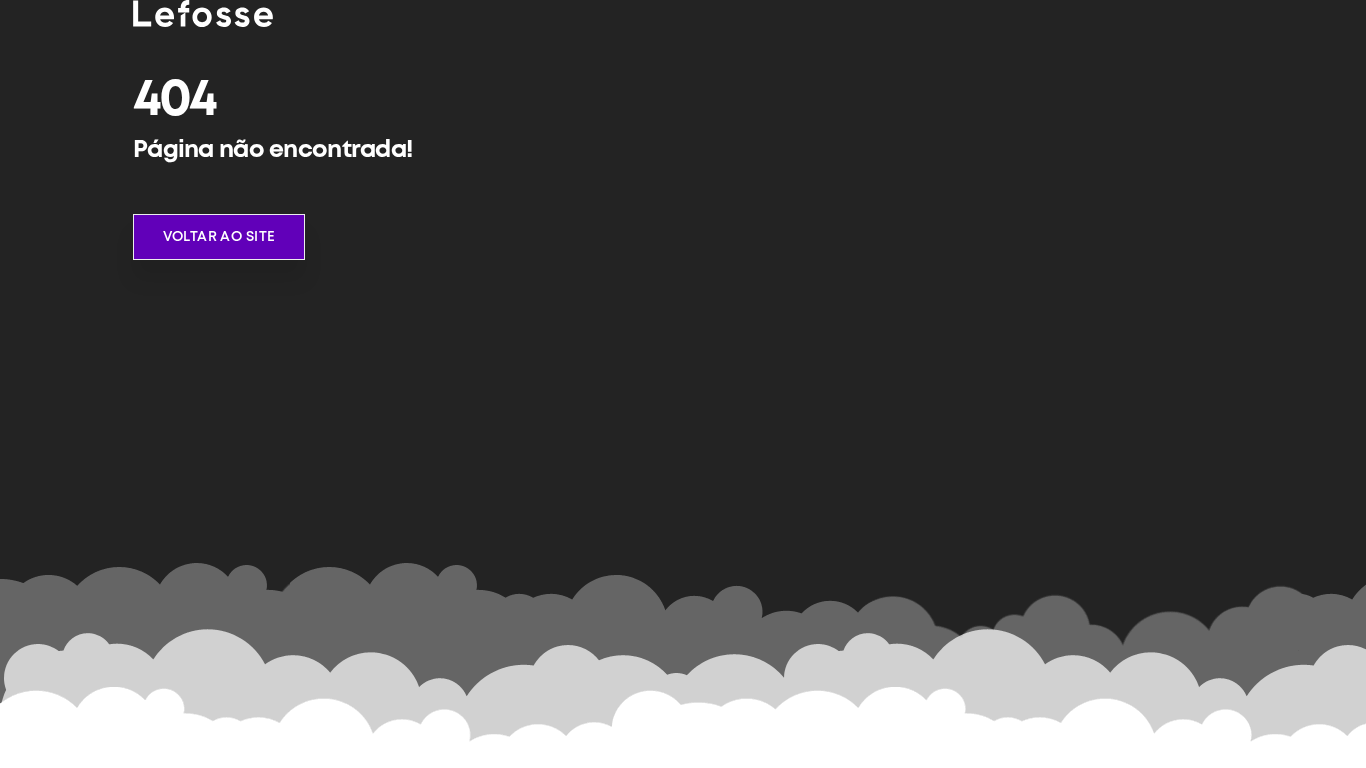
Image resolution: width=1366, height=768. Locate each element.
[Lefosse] (203, 13)
